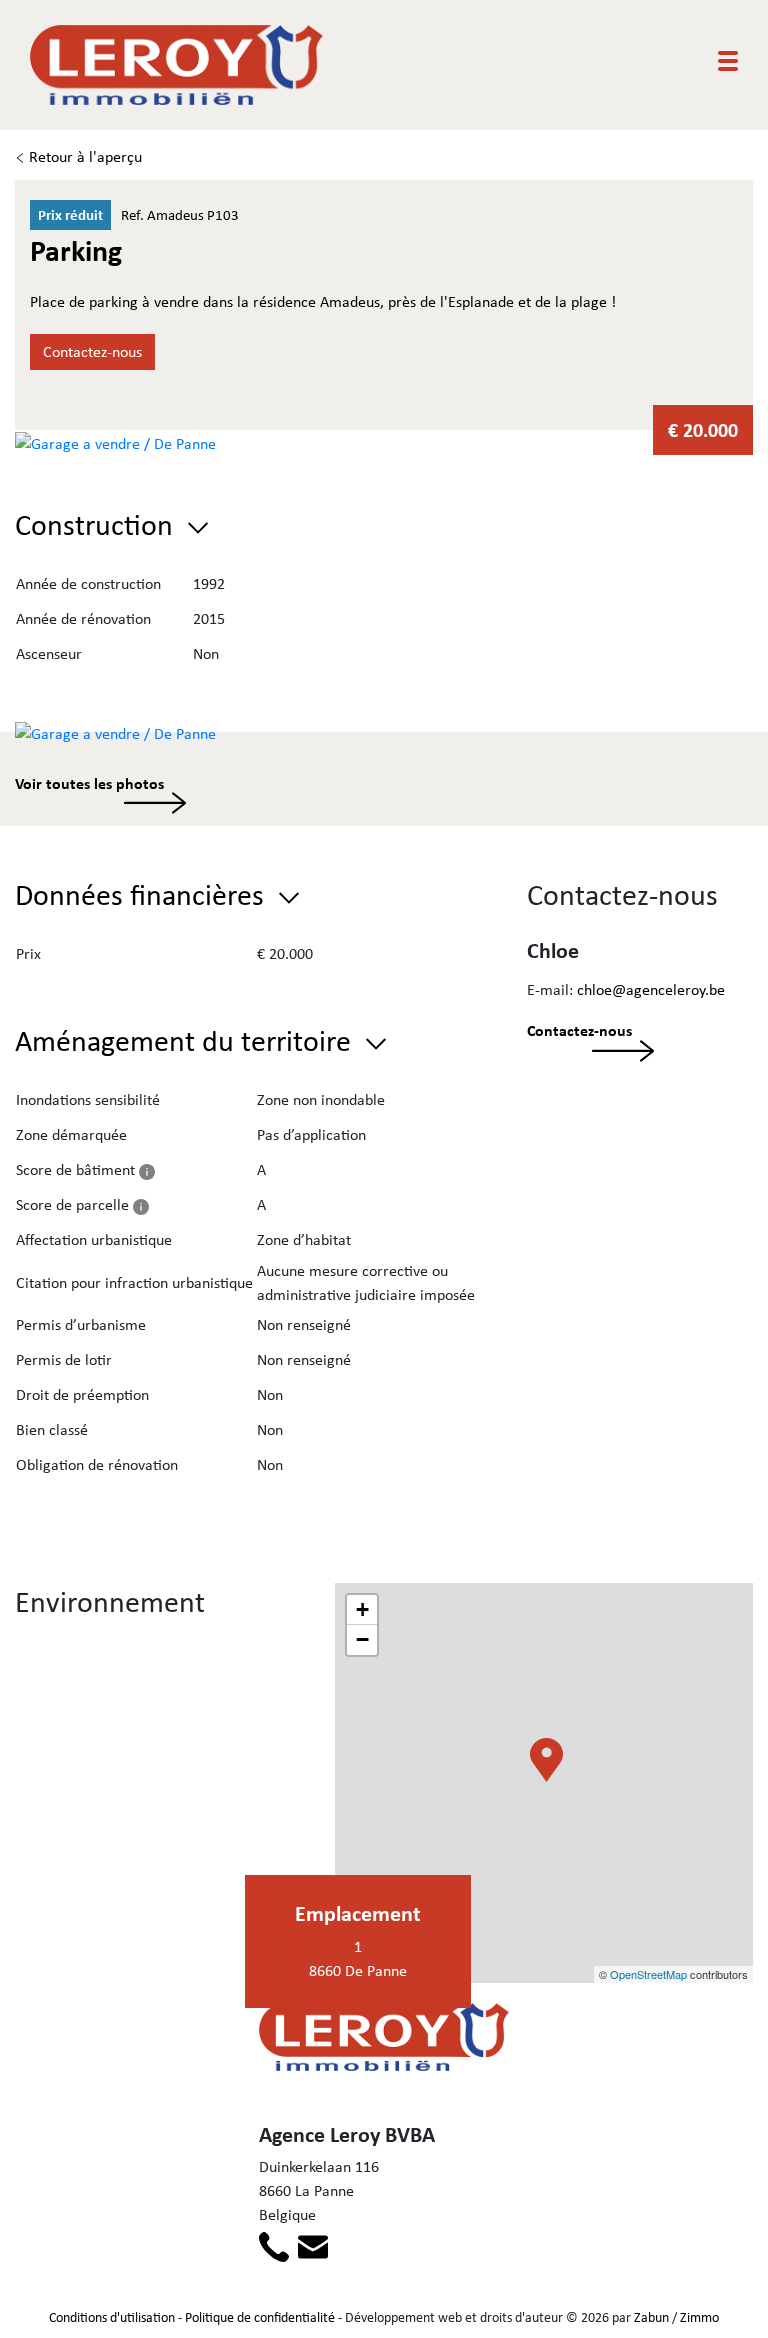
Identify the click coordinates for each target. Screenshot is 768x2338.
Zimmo (699, 2317)
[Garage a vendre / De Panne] (115, 441)
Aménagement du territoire (186, 1040)
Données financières (143, 894)
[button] (550, 1789)
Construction (97, 524)
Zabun (651, 2317)
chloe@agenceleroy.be (651, 989)
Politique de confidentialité (260, 2317)
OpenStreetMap (648, 1974)
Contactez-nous (92, 351)
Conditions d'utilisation (112, 2317)
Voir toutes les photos (89, 783)
